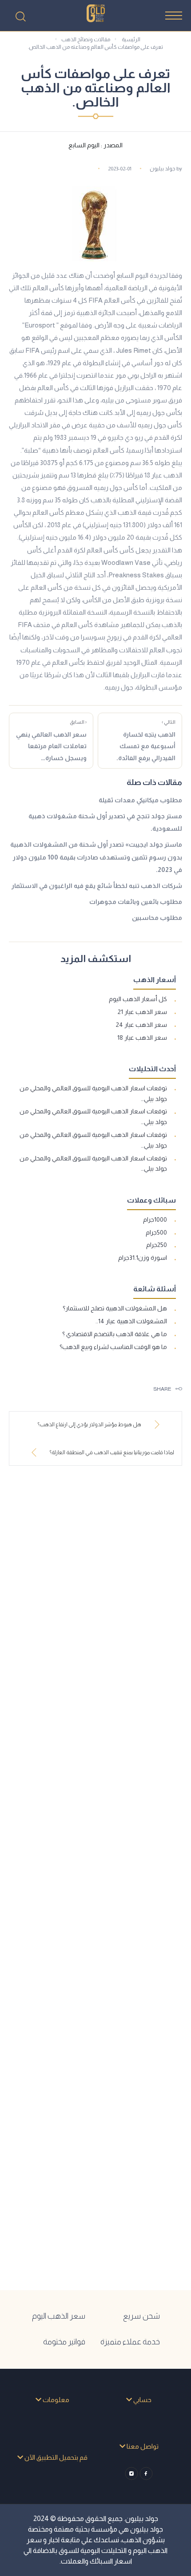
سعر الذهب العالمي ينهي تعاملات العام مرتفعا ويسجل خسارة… (51, 740)
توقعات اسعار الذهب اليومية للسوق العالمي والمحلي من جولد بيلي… (93, 1093)
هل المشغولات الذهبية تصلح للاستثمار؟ (115, 1308)
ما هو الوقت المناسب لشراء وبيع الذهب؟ (113, 1347)
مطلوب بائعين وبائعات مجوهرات (136, 902)
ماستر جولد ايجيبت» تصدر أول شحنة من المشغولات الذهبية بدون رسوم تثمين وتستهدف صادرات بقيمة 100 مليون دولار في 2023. (96, 857)
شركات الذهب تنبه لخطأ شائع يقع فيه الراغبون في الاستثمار (97, 886)
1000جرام (155, 1219)
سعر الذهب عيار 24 (141, 1025)
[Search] (20, 16)
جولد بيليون (163, 169)
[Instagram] (132, 2474)
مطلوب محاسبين (157, 918)
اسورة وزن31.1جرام (143, 1258)
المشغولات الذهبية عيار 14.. (131, 1321)
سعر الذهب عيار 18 (142, 1038)
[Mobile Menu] (174, 16)
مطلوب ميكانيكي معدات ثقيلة (140, 800)
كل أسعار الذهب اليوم (138, 999)
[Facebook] (146, 2474)
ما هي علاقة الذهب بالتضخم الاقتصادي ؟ (115, 1334)
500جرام (156, 1232)
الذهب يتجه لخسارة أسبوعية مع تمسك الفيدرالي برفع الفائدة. (146, 740)
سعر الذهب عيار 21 (142, 1012)
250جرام (157, 1245)
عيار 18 (153, 475)
